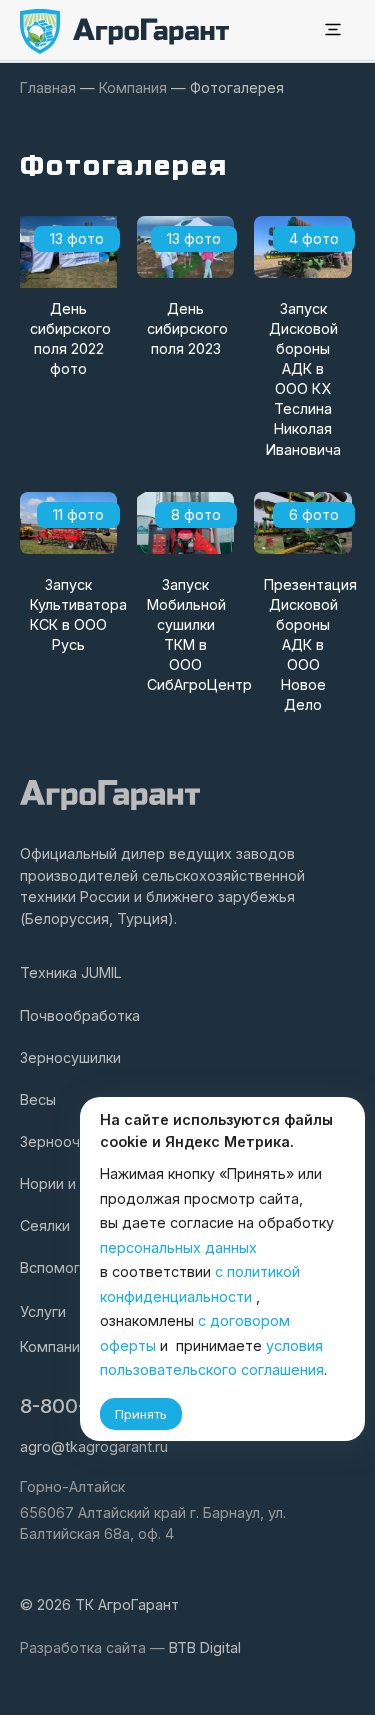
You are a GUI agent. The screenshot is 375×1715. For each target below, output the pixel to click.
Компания (54, 1346)
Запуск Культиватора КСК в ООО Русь (73, 614)
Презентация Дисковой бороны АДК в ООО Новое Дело (307, 645)
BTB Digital (205, 1647)
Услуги (43, 1311)
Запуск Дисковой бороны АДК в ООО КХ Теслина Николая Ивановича (303, 379)
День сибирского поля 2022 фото (70, 338)
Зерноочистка (69, 1141)
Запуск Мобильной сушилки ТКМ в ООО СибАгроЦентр (190, 635)
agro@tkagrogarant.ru (94, 1446)
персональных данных (178, 1247)
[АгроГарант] (125, 31)
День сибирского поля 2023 (187, 328)
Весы (38, 1099)
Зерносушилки (70, 1057)
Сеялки (45, 1225)
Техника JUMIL (71, 972)
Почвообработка (80, 1015)
